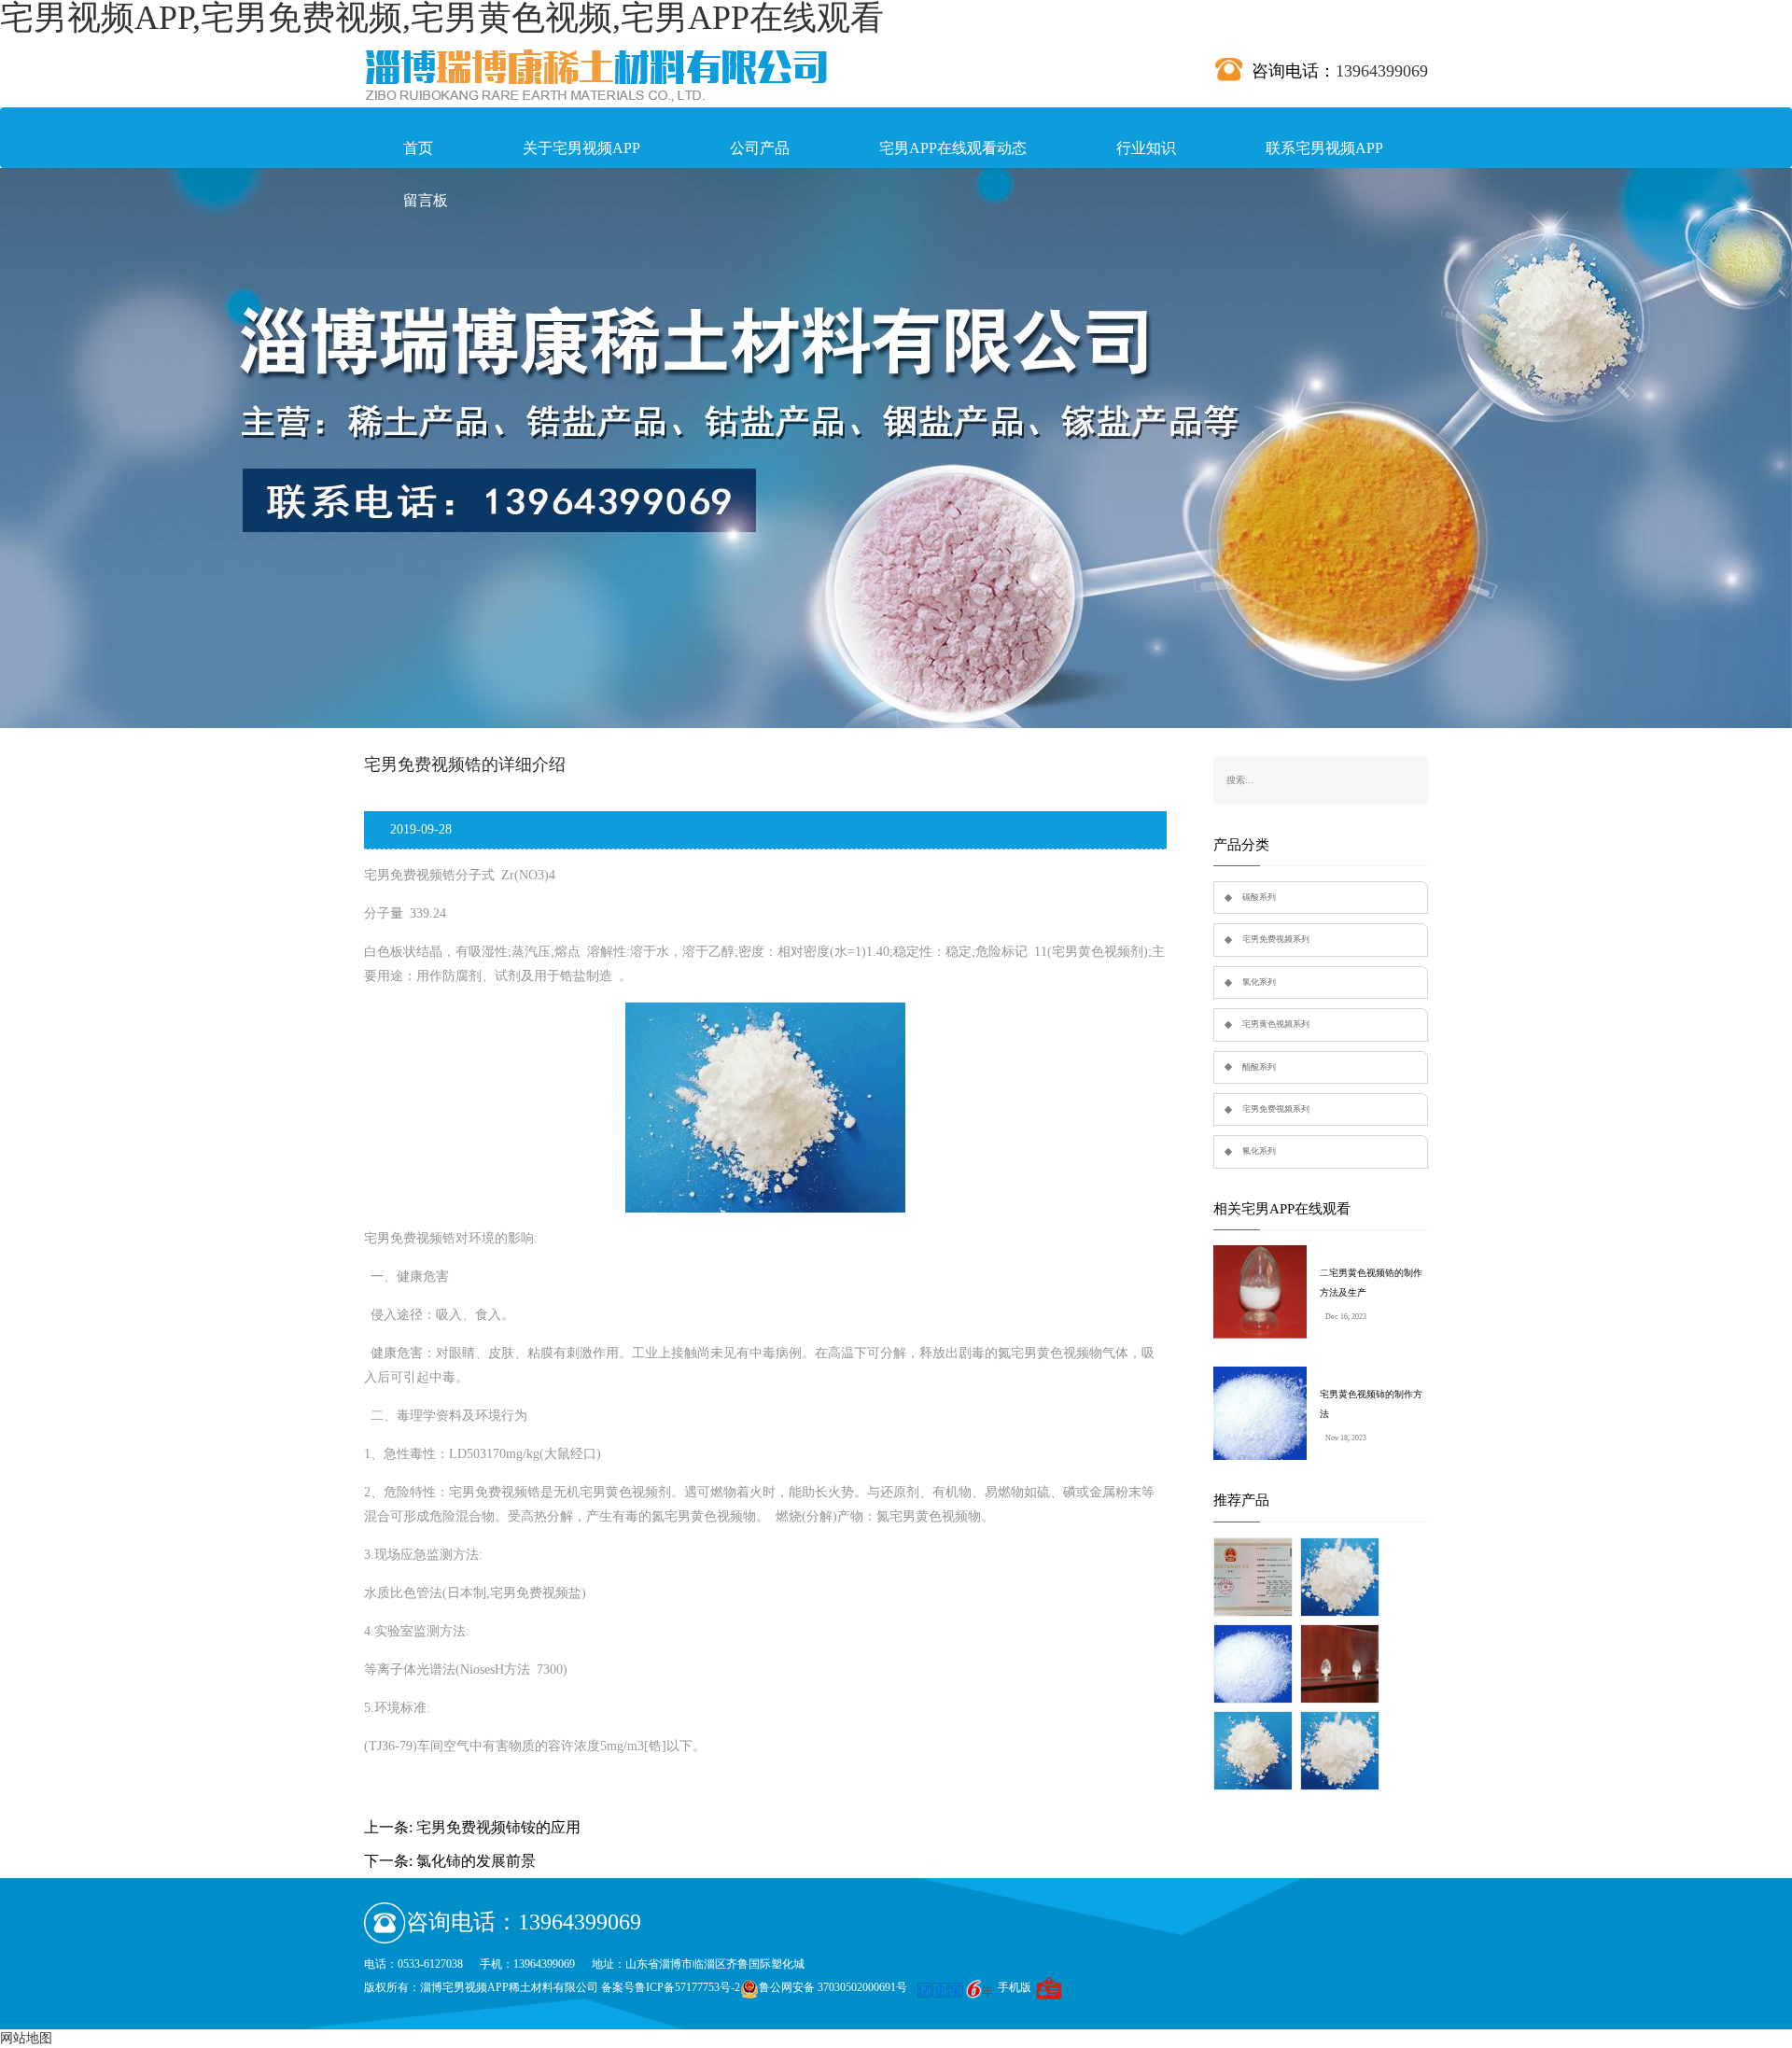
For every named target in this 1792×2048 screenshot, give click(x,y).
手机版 (1015, 1987)
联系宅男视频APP (1324, 148)
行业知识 (1146, 148)
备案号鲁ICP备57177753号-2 (671, 1987)
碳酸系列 (1259, 897)
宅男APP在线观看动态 (953, 148)
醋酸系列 (1259, 1067)
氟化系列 (1259, 1151)
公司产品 (760, 148)
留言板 (426, 200)
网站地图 (26, 2038)
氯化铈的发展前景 (476, 1861)
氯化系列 (1259, 982)
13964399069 (1382, 71)
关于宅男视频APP (581, 148)
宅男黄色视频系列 (1276, 1024)
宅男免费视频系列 (1276, 939)
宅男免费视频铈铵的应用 (498, 1827)
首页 (418, 148)
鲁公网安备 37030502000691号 (833, 1987)
